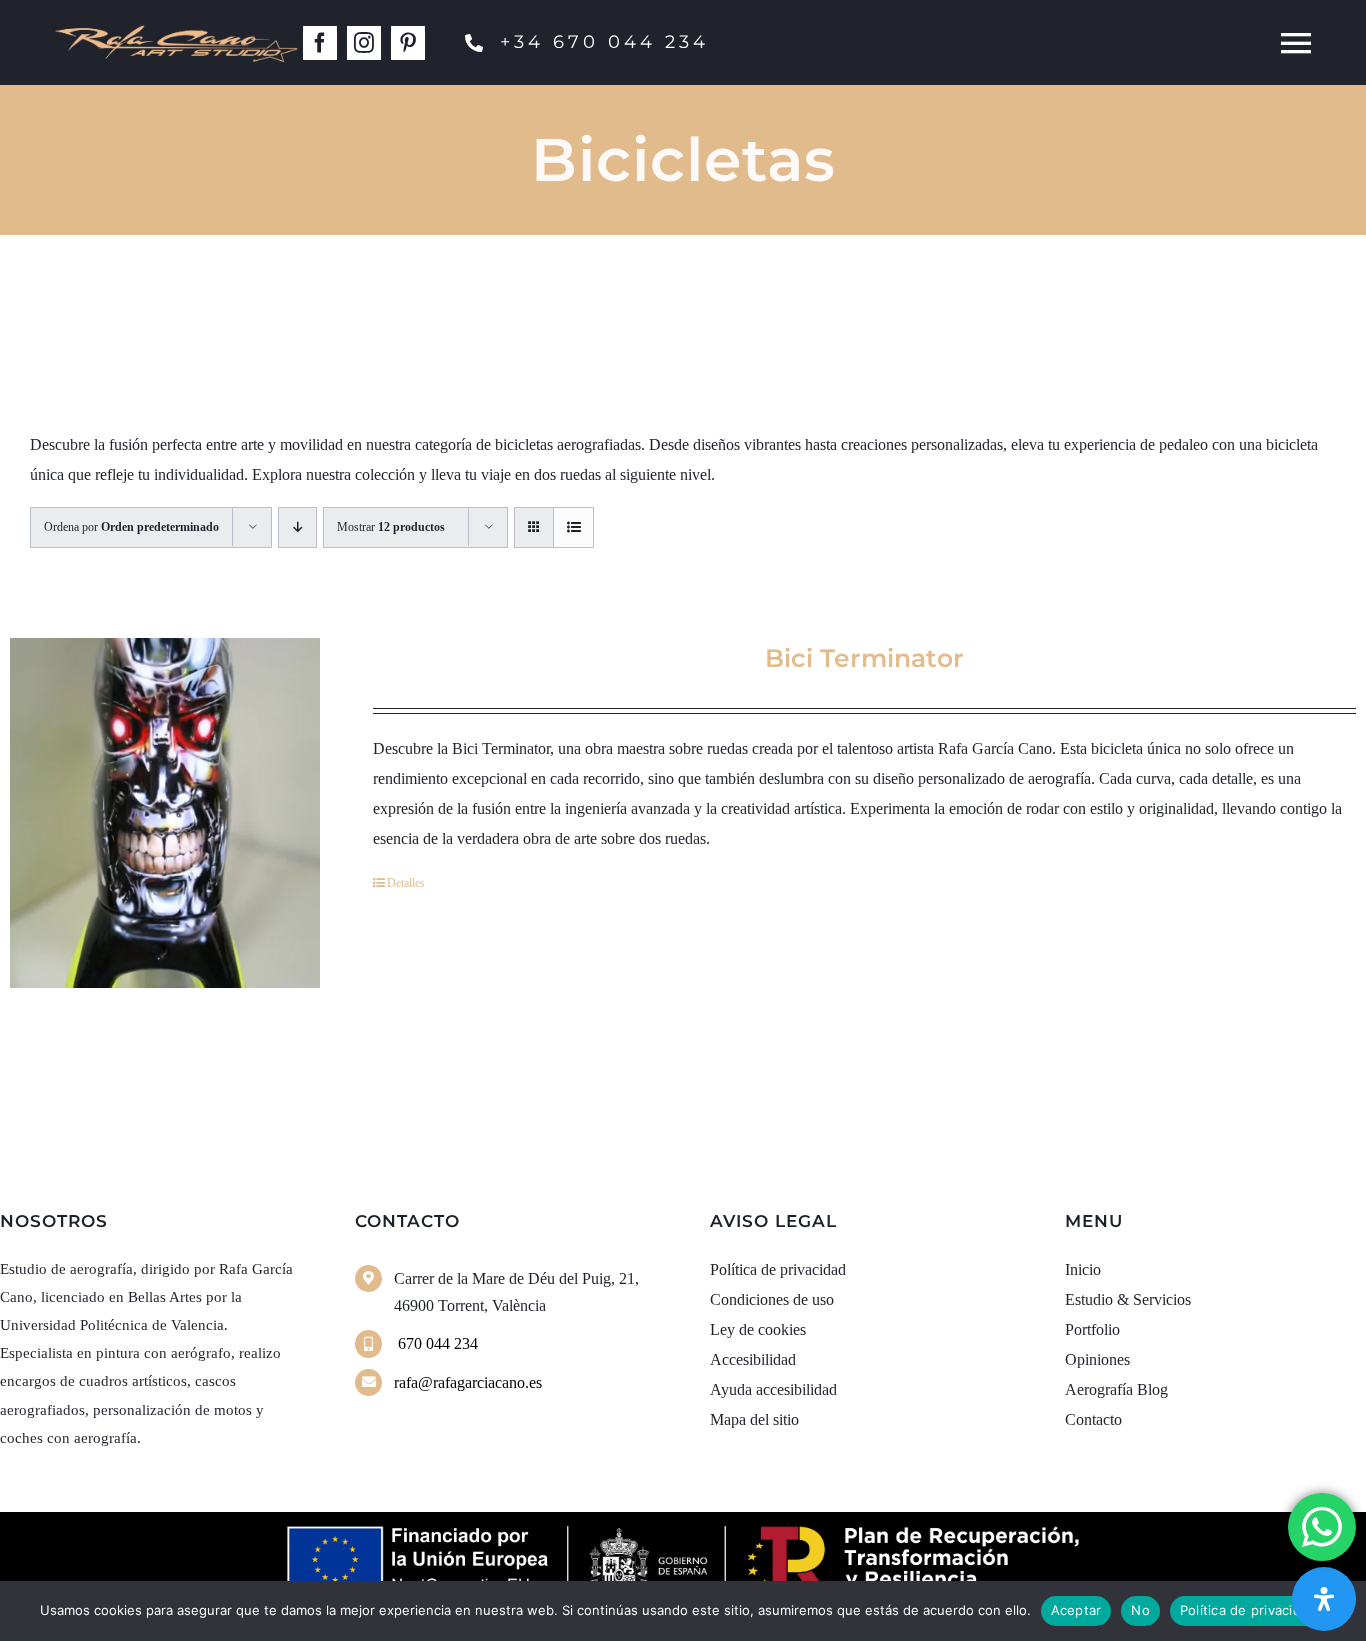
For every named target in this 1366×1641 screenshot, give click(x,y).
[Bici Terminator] (165, 813)
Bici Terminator (864, 658)
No (1140, 1610)
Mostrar (391, 527)
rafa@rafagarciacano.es (468, 1382)
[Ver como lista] (573, 527)
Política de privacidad (1248, 1610)
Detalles (406, 883)
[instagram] (364, 43)
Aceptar (1076, 1610)
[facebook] (320, 43)
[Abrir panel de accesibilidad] (1324, 1599)
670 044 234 (436, 1343)
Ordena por (131, 527)
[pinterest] (408, 43)
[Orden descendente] (297, 527)
